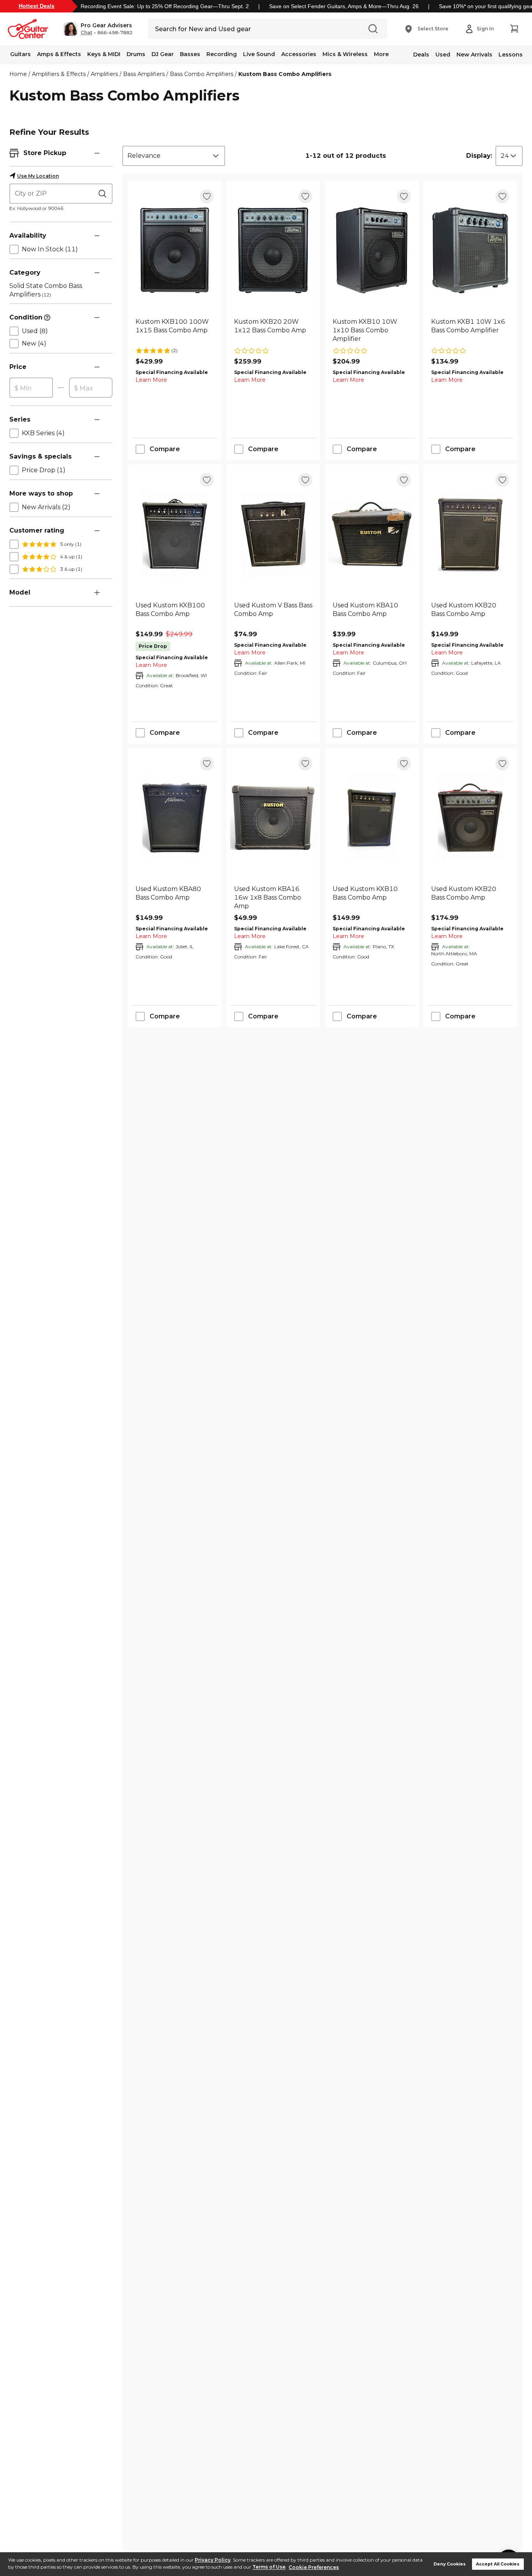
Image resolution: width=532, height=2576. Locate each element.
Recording (222, 54)
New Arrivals (474, 55)
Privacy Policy (213, 2560)
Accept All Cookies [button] (498, 2564)
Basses (190, 54)
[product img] (175, 250)
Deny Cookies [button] (450, 2564)
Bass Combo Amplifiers (202, 74)
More (381, 54)
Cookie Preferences (314, 2567)
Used (443, 55)
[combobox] (174, 156)
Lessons (511, 55)
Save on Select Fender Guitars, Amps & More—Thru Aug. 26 (344, 6)
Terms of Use (269, 2567)
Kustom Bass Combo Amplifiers (285, 74)
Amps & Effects (59, 54)
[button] (98, 29)
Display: (479, 156)
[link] (175, 330)
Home (18, 74)
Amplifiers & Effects (59, 74)
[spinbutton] (31, 388)
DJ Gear (163, 54)
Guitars (20, 54)
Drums (136, 54)
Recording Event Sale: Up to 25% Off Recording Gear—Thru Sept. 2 (165, 6)
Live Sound (259, 54)
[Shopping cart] (514, 29)
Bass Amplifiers (144, 74)
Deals (421, 55)
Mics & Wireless (345, 54)
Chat (86, 33)
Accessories (299, 54)
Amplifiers (104, 74)
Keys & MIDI (104, 54)
